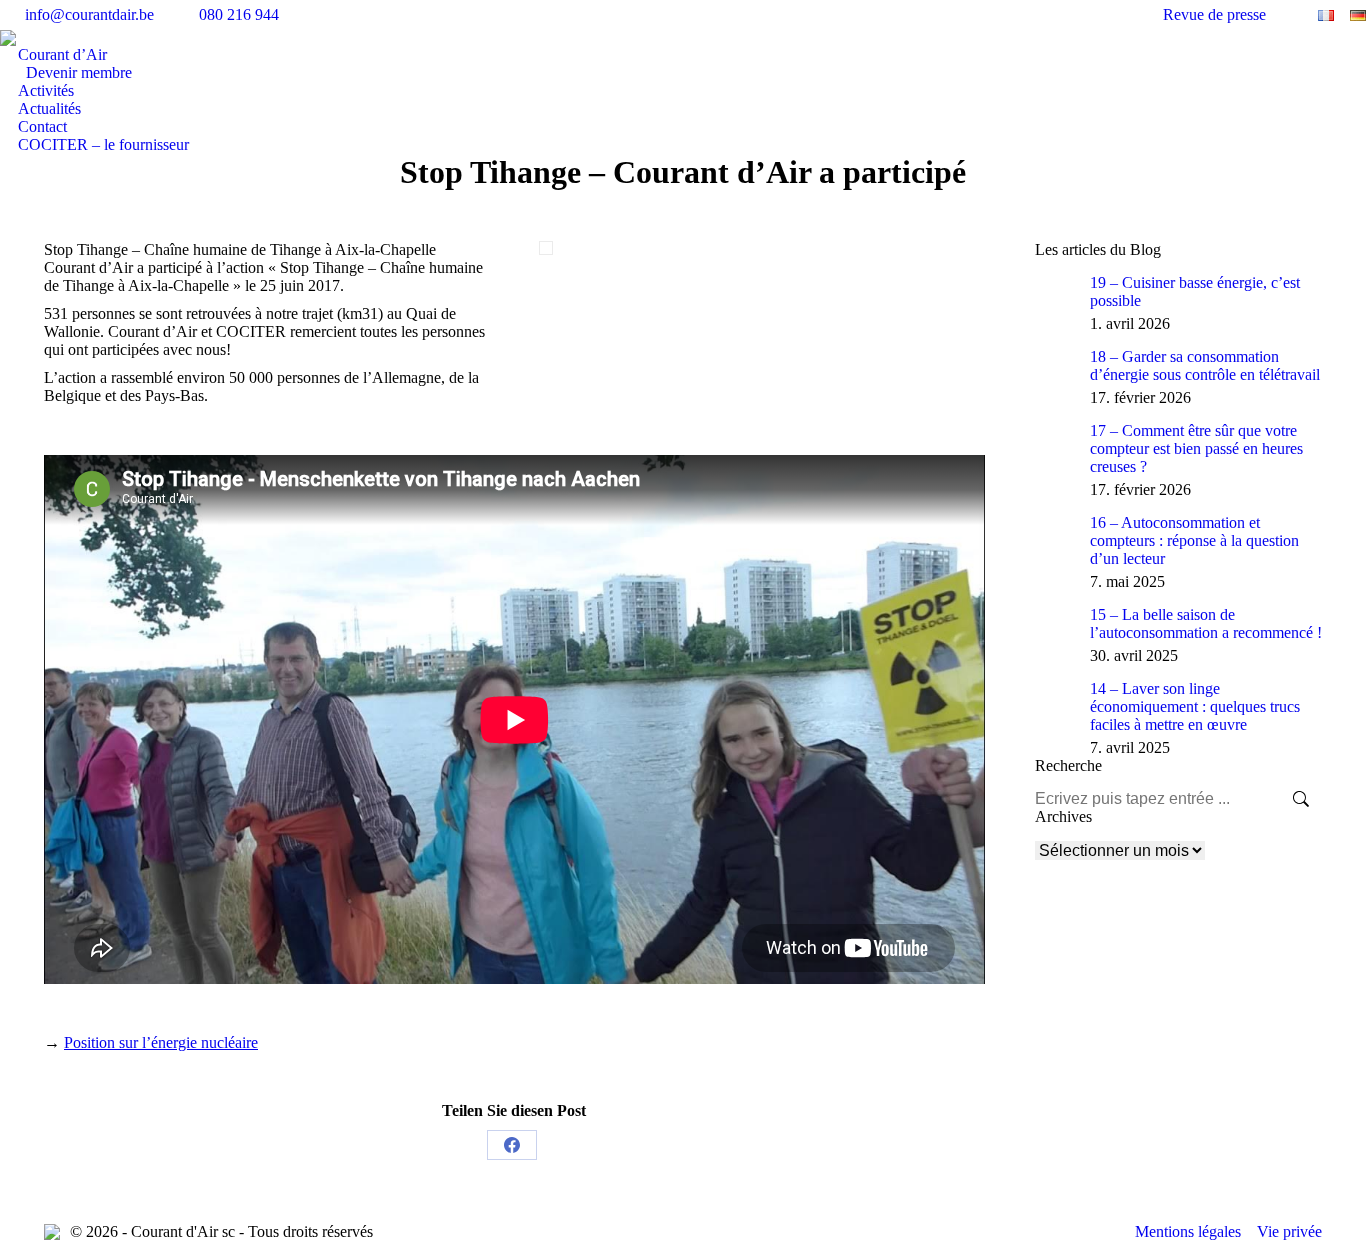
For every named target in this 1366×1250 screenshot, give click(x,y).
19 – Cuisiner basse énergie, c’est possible (1195, 291)
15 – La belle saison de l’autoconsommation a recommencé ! (1206, 623)
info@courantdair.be (89, 14)
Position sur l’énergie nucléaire (161, 1042)
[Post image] (1055, 294)
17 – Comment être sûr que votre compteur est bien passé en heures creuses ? (1196, 448)
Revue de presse (1214, 14)
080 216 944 (239, 14)
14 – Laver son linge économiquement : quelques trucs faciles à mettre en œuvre (1195, 706)
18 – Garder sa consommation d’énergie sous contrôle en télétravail (1205, 365)
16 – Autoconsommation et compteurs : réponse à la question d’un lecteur (1194, 540)
